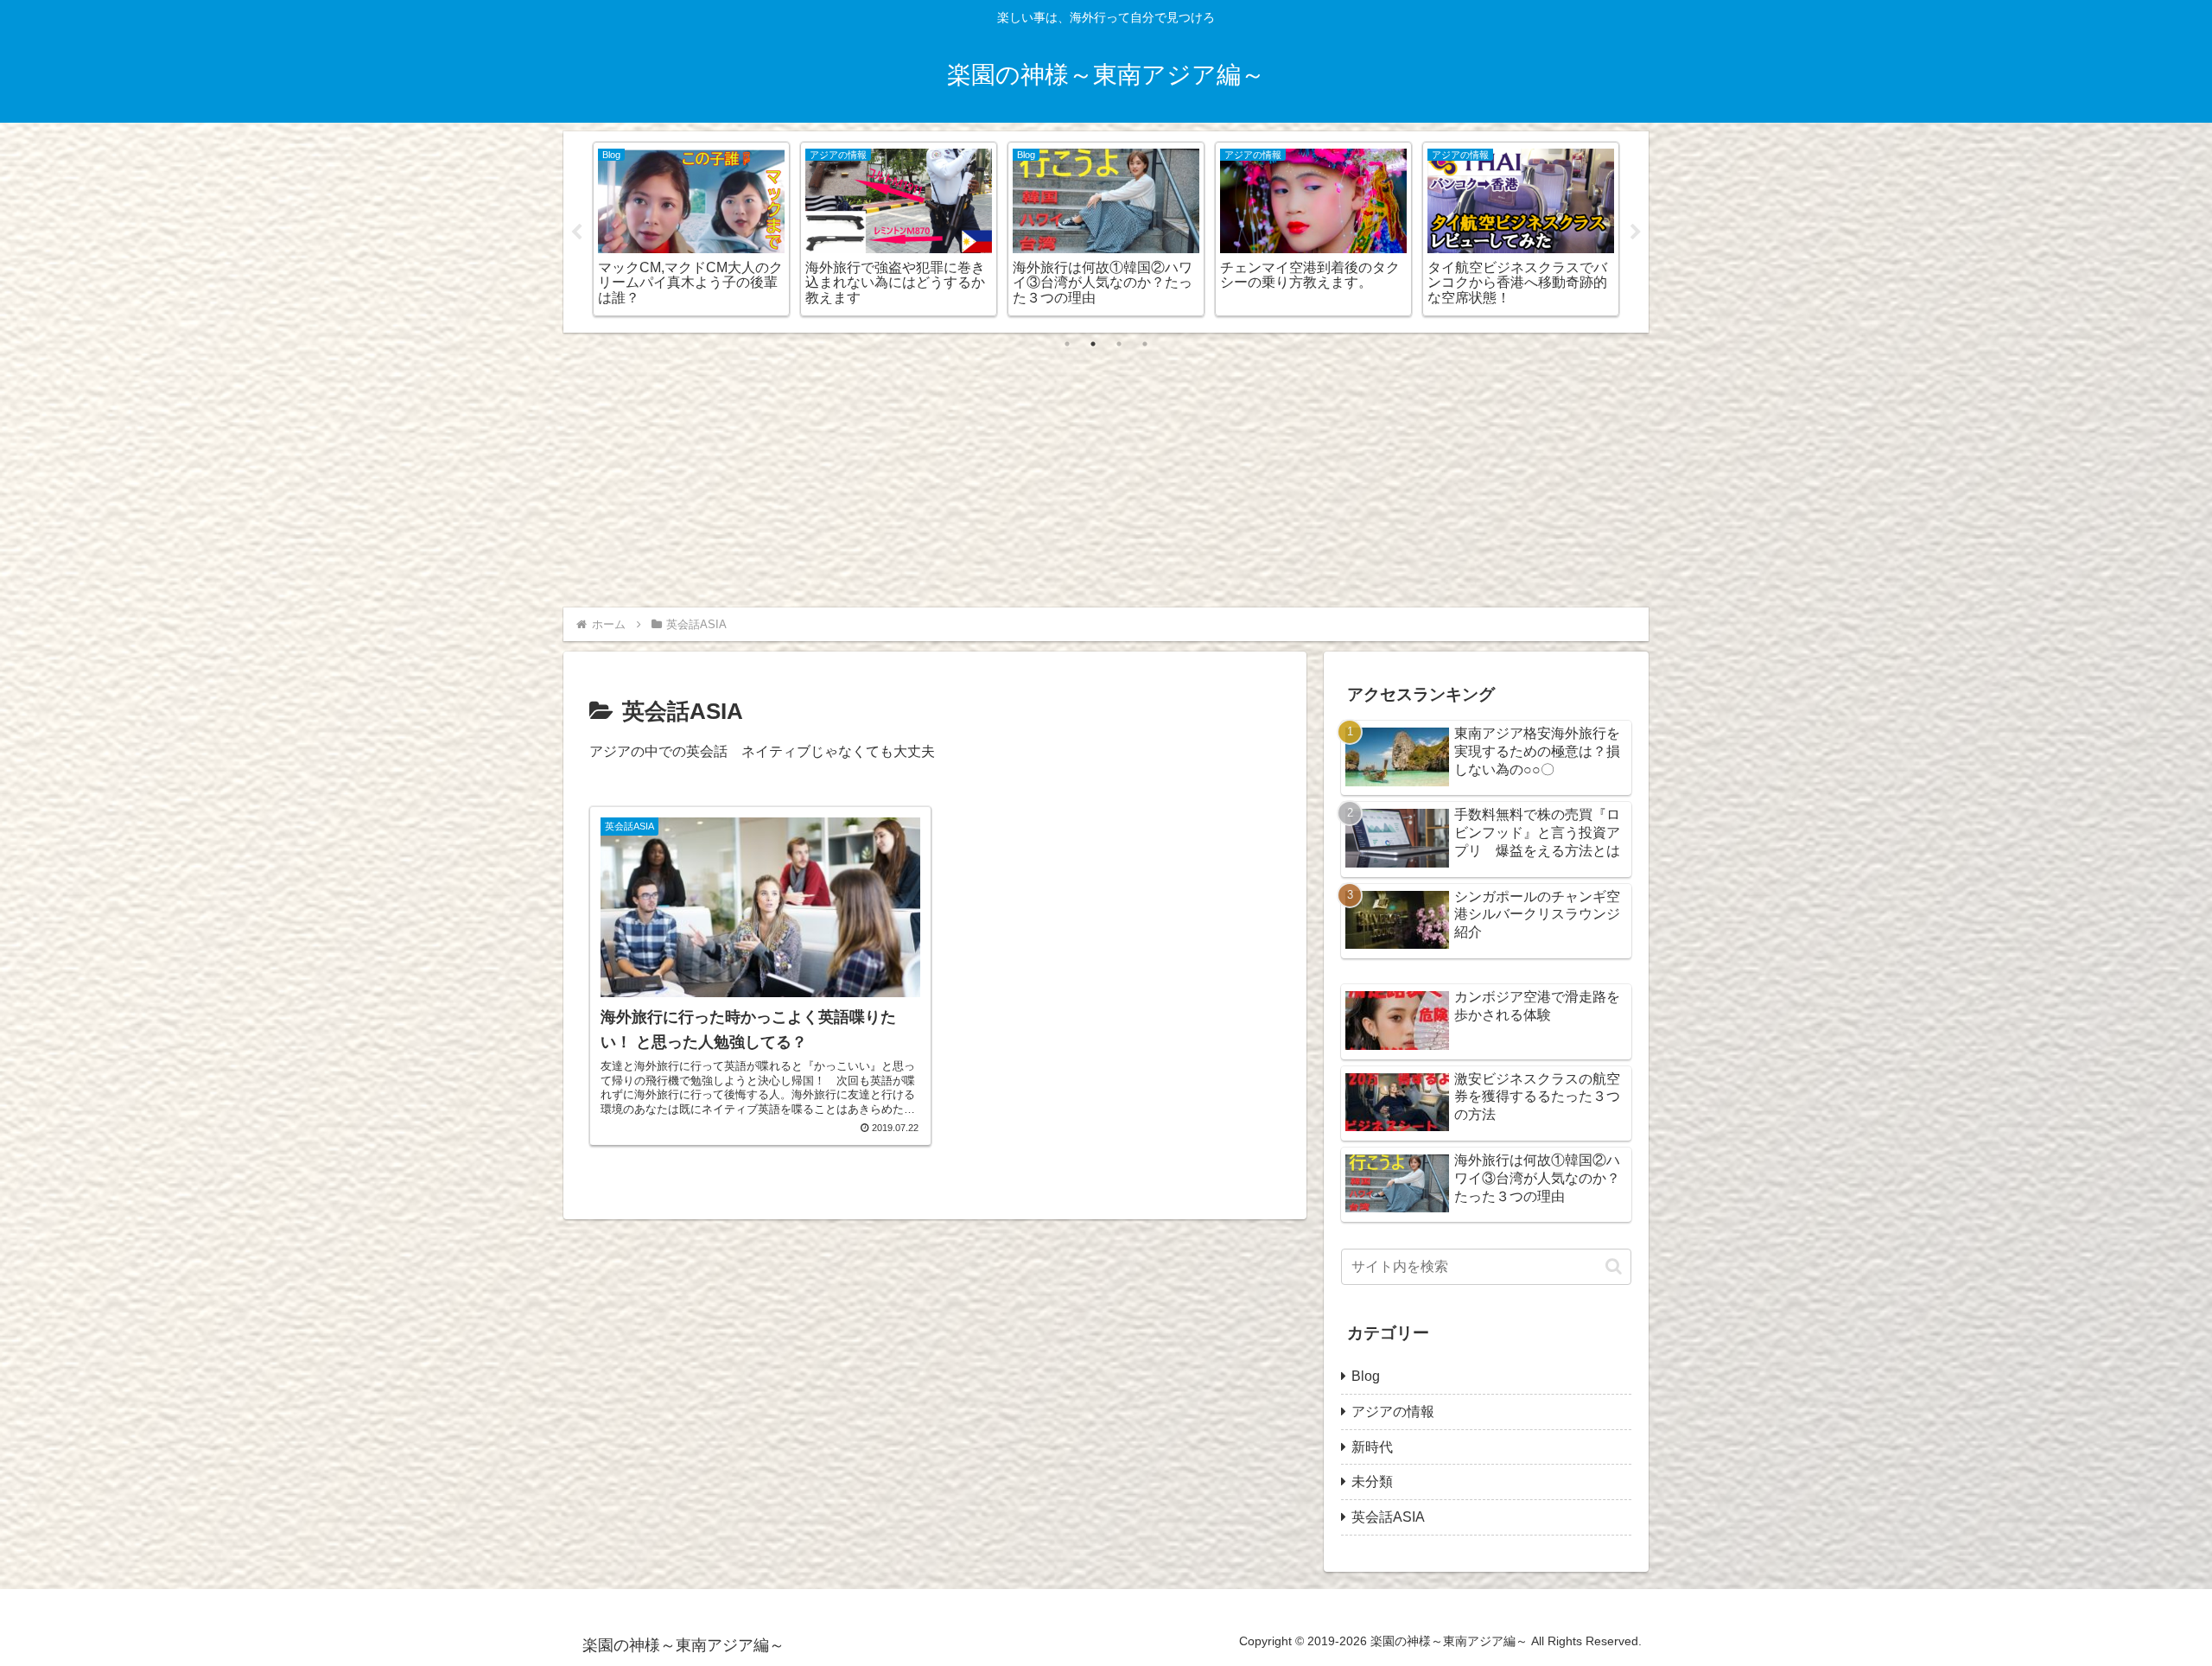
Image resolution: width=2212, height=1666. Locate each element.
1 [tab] (1067, 344)
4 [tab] (1145, 344)
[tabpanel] (691, 229)
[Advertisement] (1106, 467)
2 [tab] (1093, 344)
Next (1636, 232)
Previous (576, 232)
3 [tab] (1119, 344)
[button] (1614, 1266)
